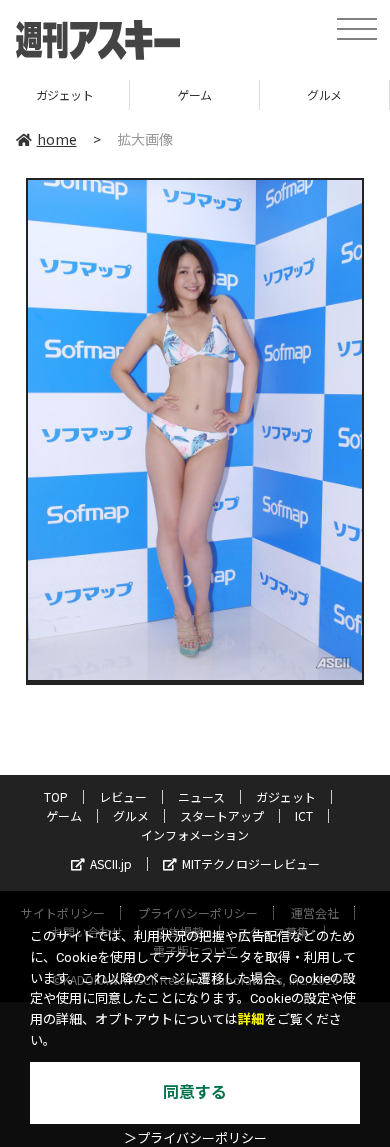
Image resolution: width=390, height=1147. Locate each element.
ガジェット (65, 94)
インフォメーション (195, 834)
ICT (304, 815)
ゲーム (194, 94)
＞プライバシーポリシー (195, 1138)
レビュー (123, 796)
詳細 (251, 1019)
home (57, 139)
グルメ (324, 94)
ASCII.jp (111, 863)
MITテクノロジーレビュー (251, 863)
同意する (195, 1092)
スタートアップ (222, 815)
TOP (56, 796)
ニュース (201, 796)
